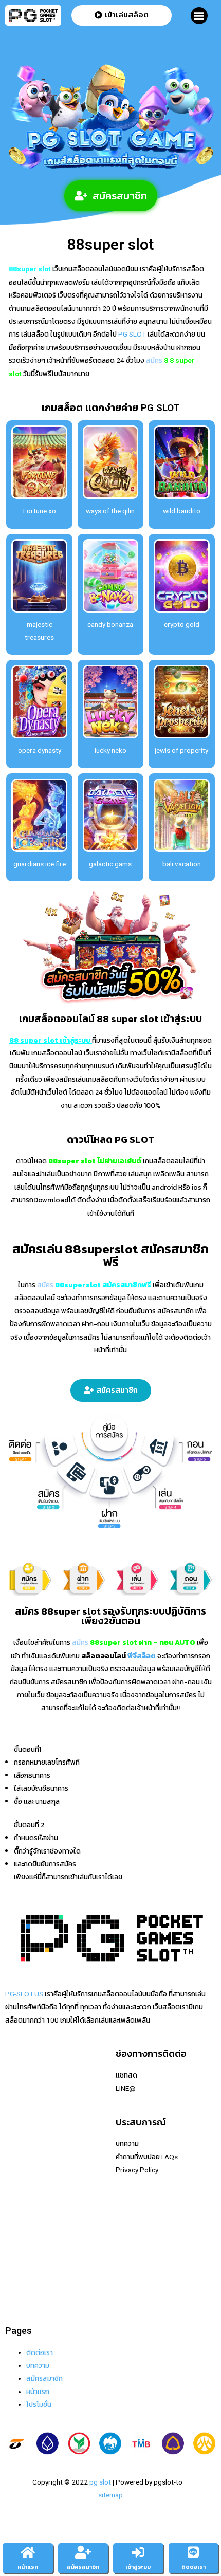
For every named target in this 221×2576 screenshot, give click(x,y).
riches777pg (25, 2088)
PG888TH (20, 2166)
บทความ (38, 2365)
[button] (199, 16)
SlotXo (16, 2154)
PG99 (14, 2179)
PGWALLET (23, 2219)
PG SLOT (131, 334)
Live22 (15, 2140)
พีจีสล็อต (142, 1656)
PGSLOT (18, 2127)
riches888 (21, 2114)
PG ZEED (19, 2232)
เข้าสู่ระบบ (138, 2567)
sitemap (110, 2495)
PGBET (16, 2284)
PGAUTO (19, 2297)
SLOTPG (18, 2258)
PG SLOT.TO (24, 2193)
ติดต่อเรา (40, 2352)
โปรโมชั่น (39, 2404)
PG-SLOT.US (24, 1994)
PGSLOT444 (24, 2245)
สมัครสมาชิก (44, 2378)
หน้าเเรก (38, 2392)
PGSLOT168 (24, 2206)
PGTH (14, 2271)
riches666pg (25, 2101)
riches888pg (25, 2075)
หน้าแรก (28, 2567)
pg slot (100, 2482)
